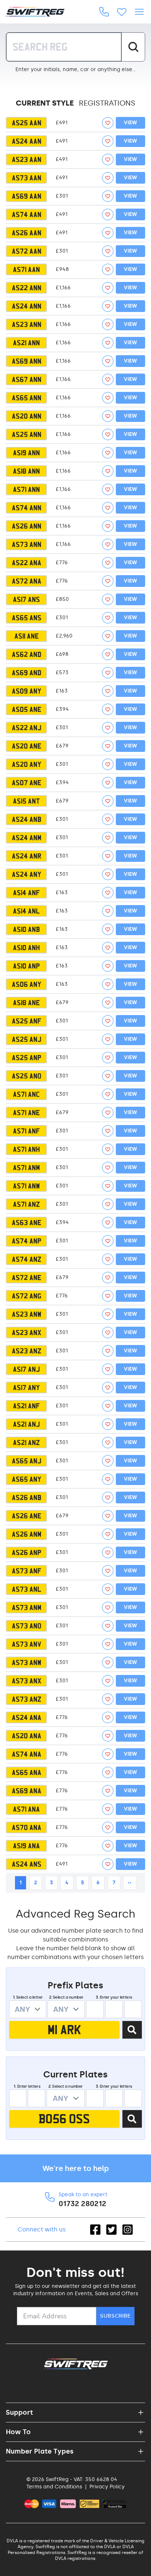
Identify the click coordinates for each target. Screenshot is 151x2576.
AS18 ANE (26, 1003)
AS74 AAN (27, 214)
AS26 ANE (27, 1516)
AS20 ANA (27, 1736)
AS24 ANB (27, 819)
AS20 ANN (27, 416)
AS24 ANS (27, 1864)
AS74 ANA (27, 1754)
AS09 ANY (27, 691)
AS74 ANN (27, 508)
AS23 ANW (27, 1314)
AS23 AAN (27, 159)
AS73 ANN (27, 544)
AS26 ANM (27, 1534)
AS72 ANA (27, 581)
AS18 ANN (26, 471)
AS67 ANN (27, 379)
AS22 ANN (27, 288)
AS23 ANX (27, 1333)
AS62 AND (27, 654)
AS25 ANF (27, 1021)
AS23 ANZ (27, 1351)
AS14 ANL (26, 911)
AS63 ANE (27, 1223)
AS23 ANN (27, 324)
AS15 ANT (26, 801)
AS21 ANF (26, 1406)
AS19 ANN (26, 453)
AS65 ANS (27, 618)
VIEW (130, 123)
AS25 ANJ (27, 1039)
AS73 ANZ (27, 1699)
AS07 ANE (27, 783)
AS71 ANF (26, 1131)
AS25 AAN (27, 123)
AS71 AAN (26, 269)
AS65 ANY (27, 1479)
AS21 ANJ (26, 1424)
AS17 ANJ (26, 1369)
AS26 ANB (27, 1498)
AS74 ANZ (27, 1259)
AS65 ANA (27, 1772)
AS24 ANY (27, 874)
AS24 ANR (27, 856)
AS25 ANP (27, 1058)
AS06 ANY (27, 984)
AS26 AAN (27, 233)
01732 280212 (82, 2204)
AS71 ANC (26, 1094)
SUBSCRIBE (115, 2316)
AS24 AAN (27, 141)
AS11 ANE (27, 636)
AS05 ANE (27, 709)
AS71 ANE (26, 1113)
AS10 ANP (26, 966)
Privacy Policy (107, 2487)
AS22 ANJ (27, 728)
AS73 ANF (27, 1571)
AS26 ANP (27, 1552)
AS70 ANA (27, 1827)
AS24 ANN (27, 306)
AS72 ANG (27, 1296)
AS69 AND (27, 673)
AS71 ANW (26, 1186)
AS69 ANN (27, 361)
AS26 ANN (27, 526)
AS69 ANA (27, 1791)
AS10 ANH (26, 948)
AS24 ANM (27, 838)
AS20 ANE (27, 746)
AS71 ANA (26, 1809)
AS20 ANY (27, 764)
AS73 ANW (27, 1662)
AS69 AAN (27, 196)
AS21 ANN (26, 343)
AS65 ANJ (27, 1461)
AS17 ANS (26, 599)
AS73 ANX (27, 1681)
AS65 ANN (27, 398)
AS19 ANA (26, 1846)
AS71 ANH (26, 1149)
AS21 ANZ (26, 1443)
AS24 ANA (27, 1717)
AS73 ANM (27, 1607)
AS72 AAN (27, 251)
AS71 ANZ (26, 1204)
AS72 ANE (27, 1278)
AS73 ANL (27, 1589)
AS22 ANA (27, 563)
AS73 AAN (27, 178)
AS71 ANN (26, 489)
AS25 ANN (27, 434)
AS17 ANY (26, 1388)
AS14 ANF (26, 893)
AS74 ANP (27, 1241)
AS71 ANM (26, 1168)
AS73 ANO (27, 1626)
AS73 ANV (27, 1644)
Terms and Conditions (54, 2487)
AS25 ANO (27, 1076)
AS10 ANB (26, 929)
